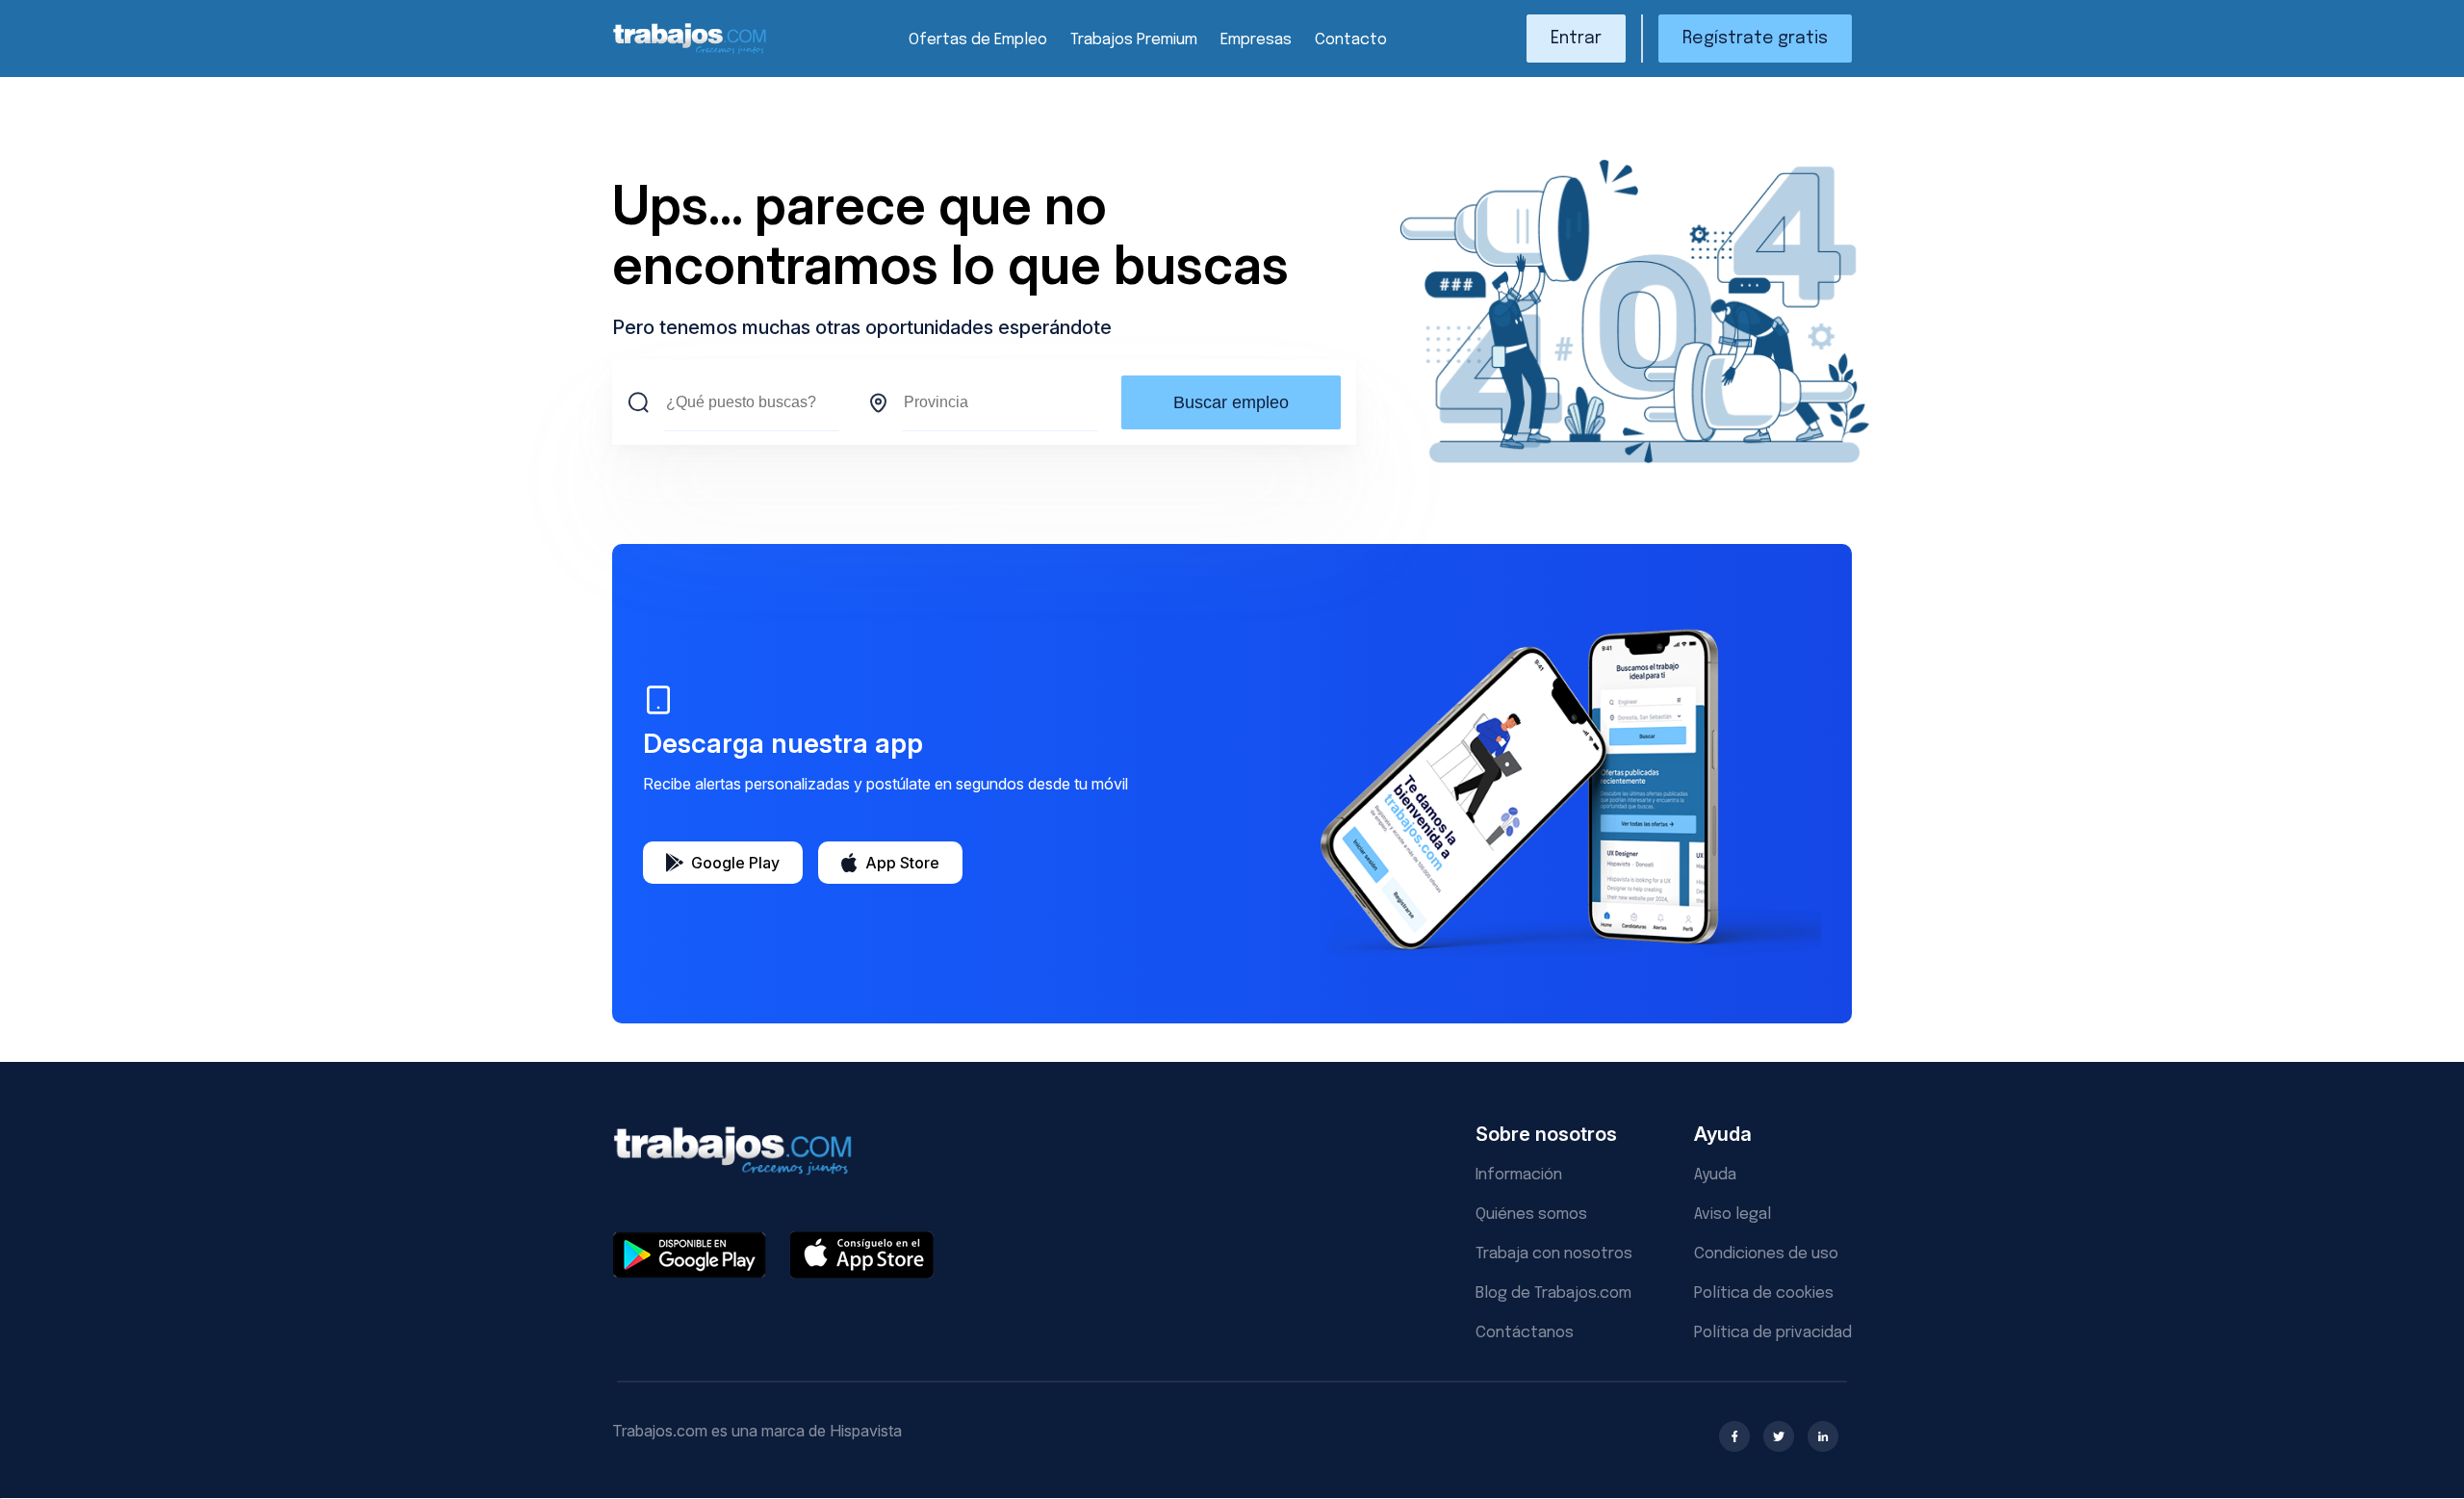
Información (1519, 1175)
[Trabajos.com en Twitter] (1779, 1436)
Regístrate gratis (1755, 39)
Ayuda (1715, 1175)
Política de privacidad (1773, 1333)
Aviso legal (1732, 1215)
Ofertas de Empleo (978, 40)
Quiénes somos (1531, 1215)
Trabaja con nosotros (1554, 1254)
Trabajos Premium (1134, 40)
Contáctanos (1525, 1333)
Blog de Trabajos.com (1553, 1293)
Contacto (1351, 40)
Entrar (1576, 39)
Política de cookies (1764, 1293)
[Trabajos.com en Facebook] (1734, 1436)
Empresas (1256, 40)
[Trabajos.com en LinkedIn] (1823, 1436)
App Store (902, 863)
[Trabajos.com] (690, 52)
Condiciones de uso (1766, 1254)
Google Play (735, 863)
